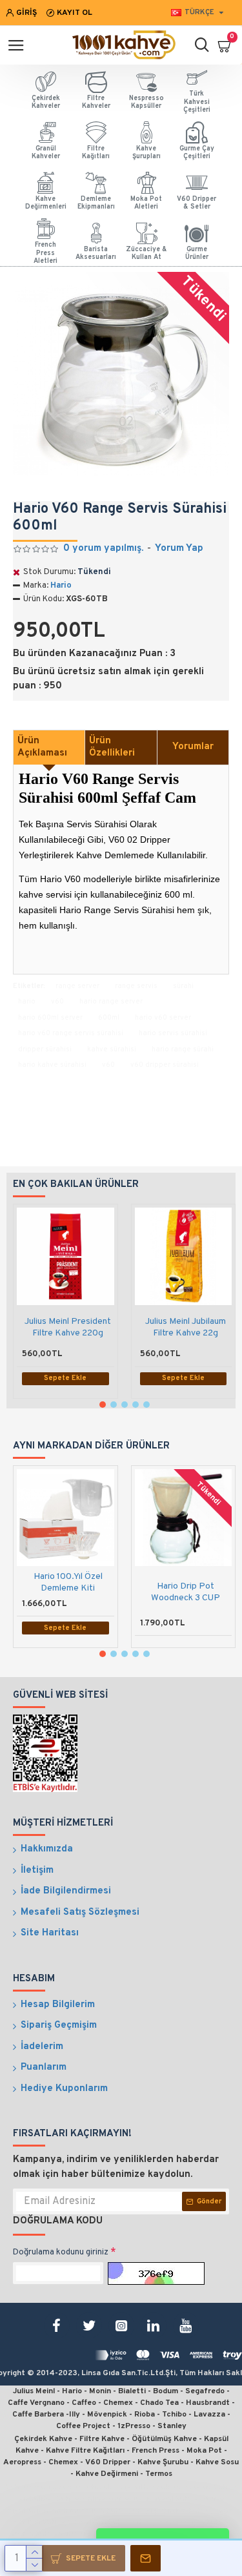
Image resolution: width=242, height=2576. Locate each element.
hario (27, 1002)
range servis (136, 986)
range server (77, 986)
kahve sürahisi (112, 1049)
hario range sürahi (183, 1049)
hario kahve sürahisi (52, 1065)
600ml (109, 1018)
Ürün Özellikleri (112, 747)
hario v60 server (163, 1018)
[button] (103, 1405)
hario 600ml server (50, 1018)
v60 (57, 1002)
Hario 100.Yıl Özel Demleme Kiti (68, 1582)
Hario (61, 586)
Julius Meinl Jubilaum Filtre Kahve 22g (186, 1327)
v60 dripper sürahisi (165, 1065)
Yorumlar (193, 747)
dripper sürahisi (45, 1049)
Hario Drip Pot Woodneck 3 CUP (186, 1592)
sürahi (183, 986)
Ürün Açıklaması (42, 747)
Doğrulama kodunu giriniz (61, 2252)
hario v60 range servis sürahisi (71, 1033)
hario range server (111, 1002)
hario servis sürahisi (173, 1033)
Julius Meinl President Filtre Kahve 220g (68, 1327)
